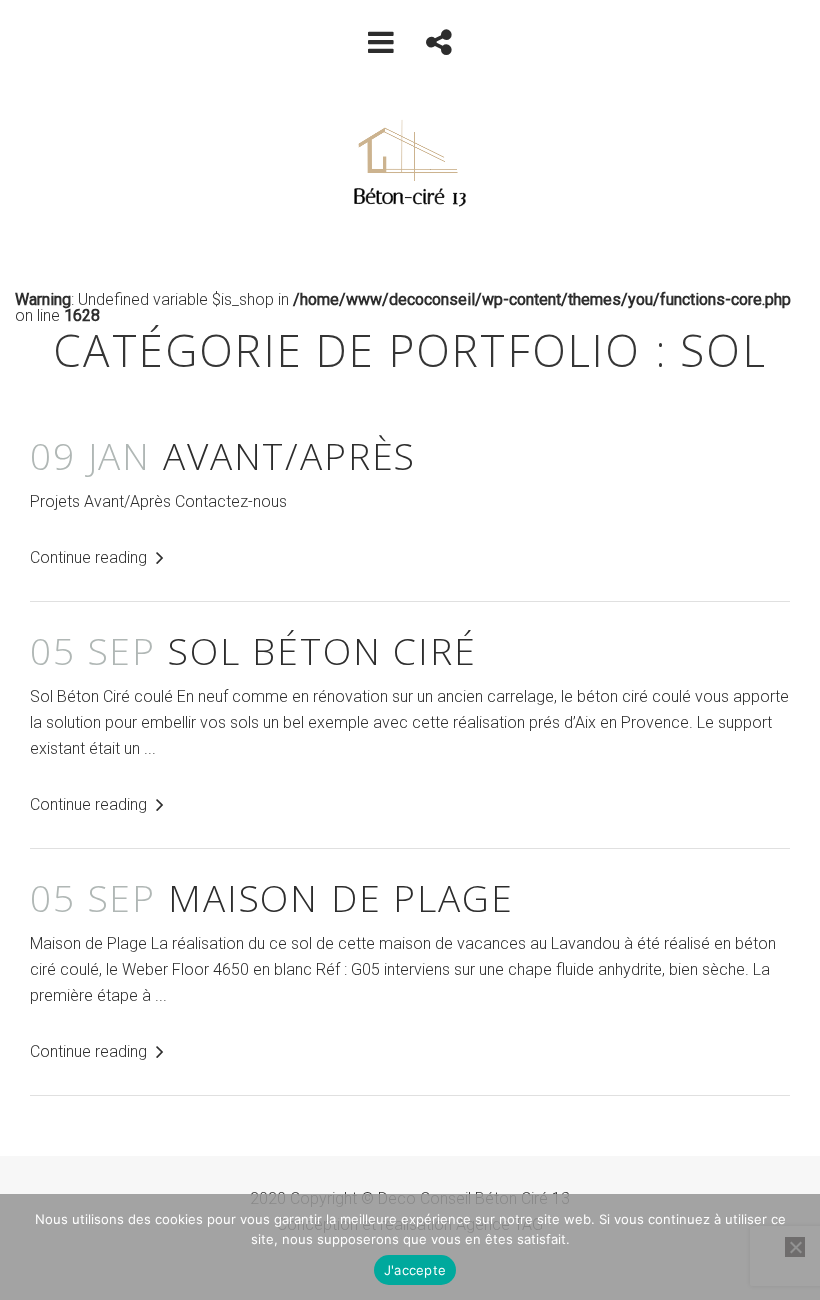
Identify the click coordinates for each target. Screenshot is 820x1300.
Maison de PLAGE (272, 897)
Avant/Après (223, 455)
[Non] (795, 1247)
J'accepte (415, 1270)
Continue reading (90, 557)
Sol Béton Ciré (253, 650)
